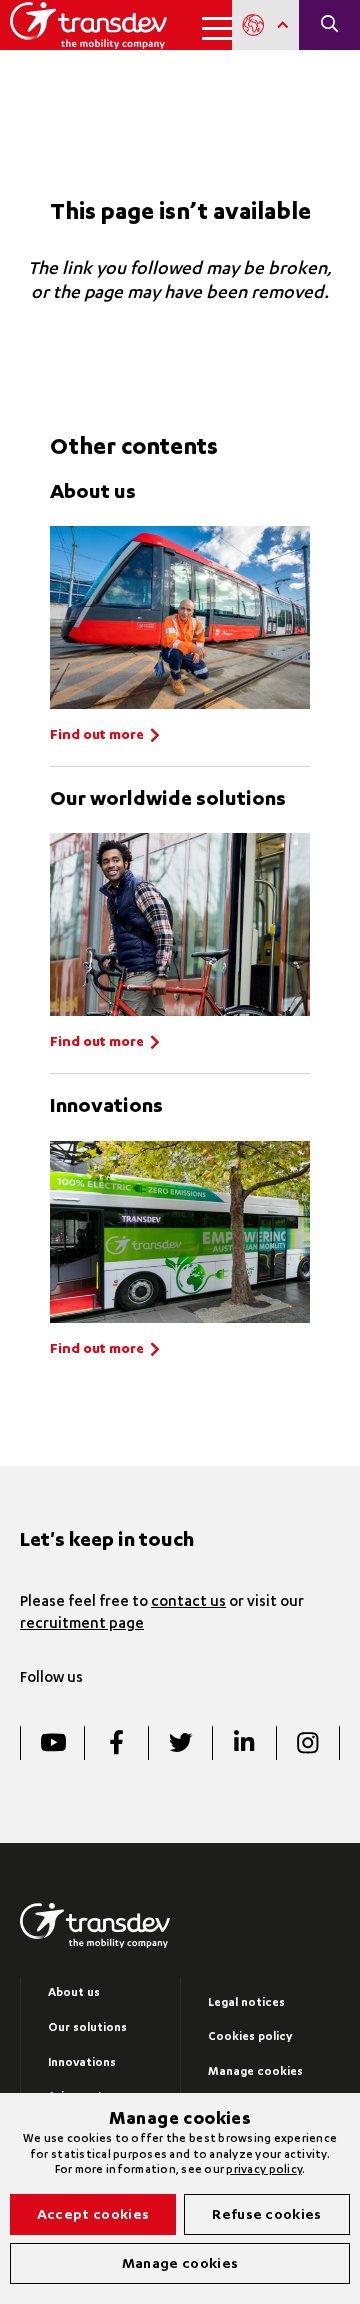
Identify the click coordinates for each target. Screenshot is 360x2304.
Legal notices (246, 2003)
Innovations (82, 2063)
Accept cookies (93, 2216)
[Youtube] (52, 1743)
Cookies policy (250, 2037)
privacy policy (264, 2170)
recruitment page (82, 1625)
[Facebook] (116, 1743)
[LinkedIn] (244, 1743)
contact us (188, 1603)
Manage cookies (255, 2072)
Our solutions (87, 2028)
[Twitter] (180, 1743)
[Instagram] (308, 1743)
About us (74, 1993)
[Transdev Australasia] (88, 25)
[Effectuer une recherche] (329, 25)
